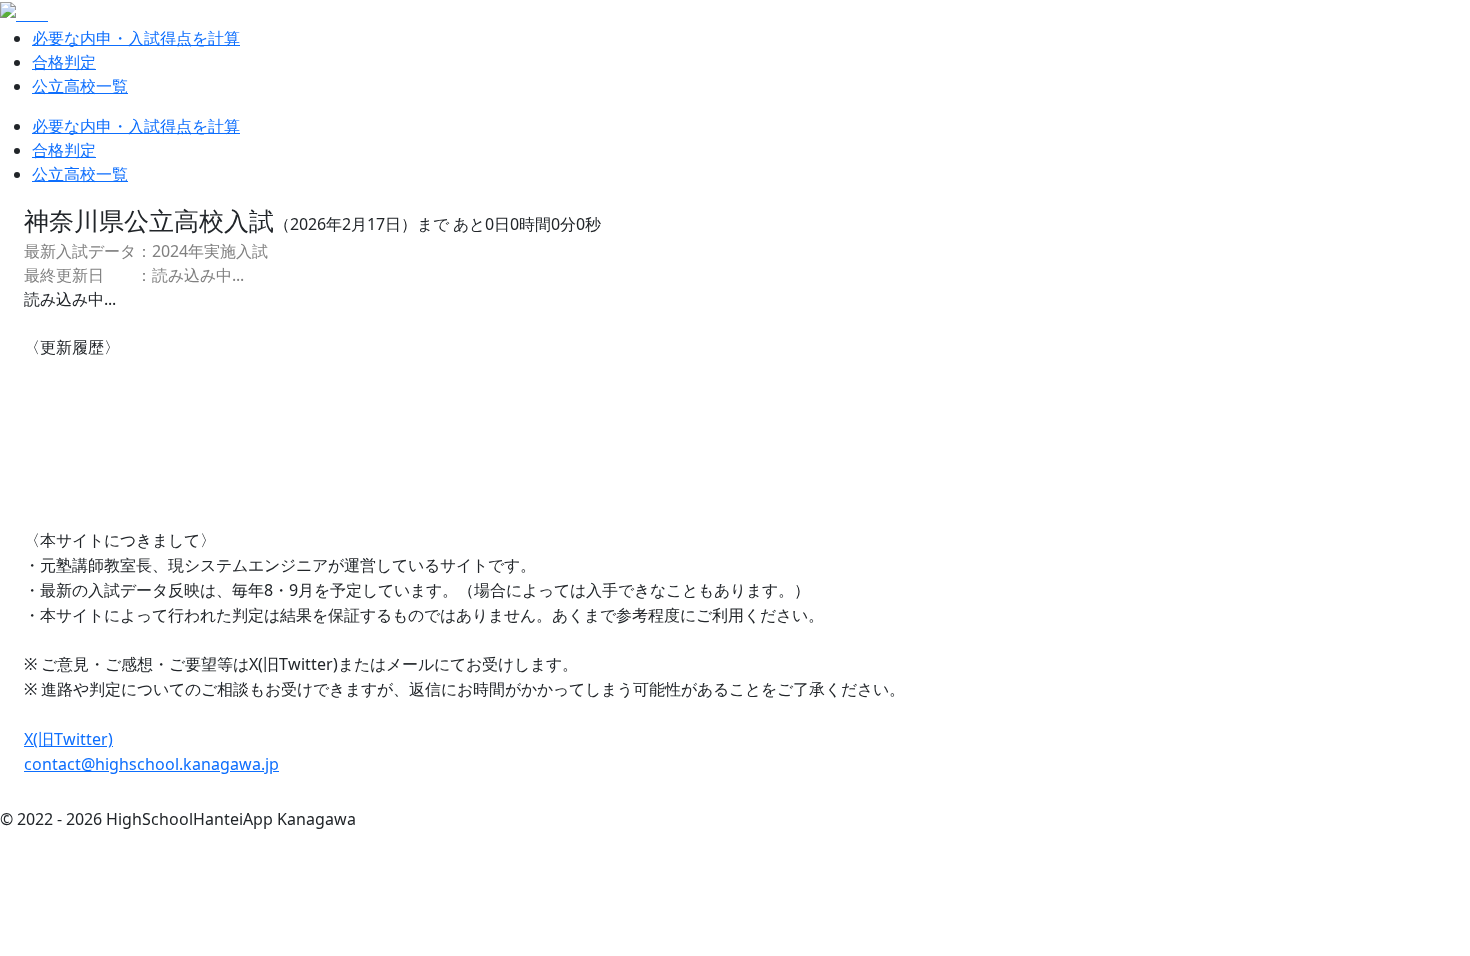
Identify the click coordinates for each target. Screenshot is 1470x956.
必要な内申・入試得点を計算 (136, 38)
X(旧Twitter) (68, 739)
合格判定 (64, 62)
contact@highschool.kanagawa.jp (151, 764)
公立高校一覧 (80, 86)
